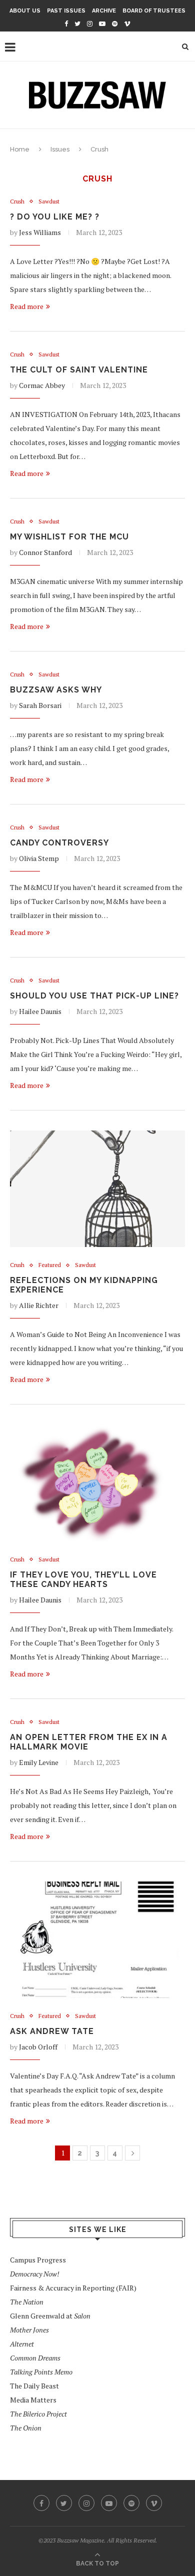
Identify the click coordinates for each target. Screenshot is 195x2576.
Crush (17, 202)
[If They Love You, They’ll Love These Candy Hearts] (97, 1483)
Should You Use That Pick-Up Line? (94, 996)
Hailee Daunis (40, 1011)
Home (20, 149)
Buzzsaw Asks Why (56, 690)
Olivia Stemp (39, 858)
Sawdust (49, 202)
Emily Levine (39, 1762)
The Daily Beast (34, 2386)
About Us (25, 11)
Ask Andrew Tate (52, 2031)
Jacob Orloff (38, 2047)
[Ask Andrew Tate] (97, 1940)
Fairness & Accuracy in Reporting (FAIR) (73, 2288)
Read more (27, 306)
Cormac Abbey (42, 385)
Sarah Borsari (40, 705)
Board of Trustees (154, 11)
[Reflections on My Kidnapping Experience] (97, 1189)
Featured (50, 1265)
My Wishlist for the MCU (69, 537)
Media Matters (33, 2400)
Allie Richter (39, 1305)
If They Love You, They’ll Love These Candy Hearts (83, 1579)
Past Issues (66, 11)
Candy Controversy (59, 843)
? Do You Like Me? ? (55, 217)
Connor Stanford (45, 552)
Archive (104, 11)
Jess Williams (40, 232)
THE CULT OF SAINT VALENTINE (79, 370)
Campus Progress (38, 2260)
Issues (60, 149)
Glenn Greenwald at (50, 2316)
